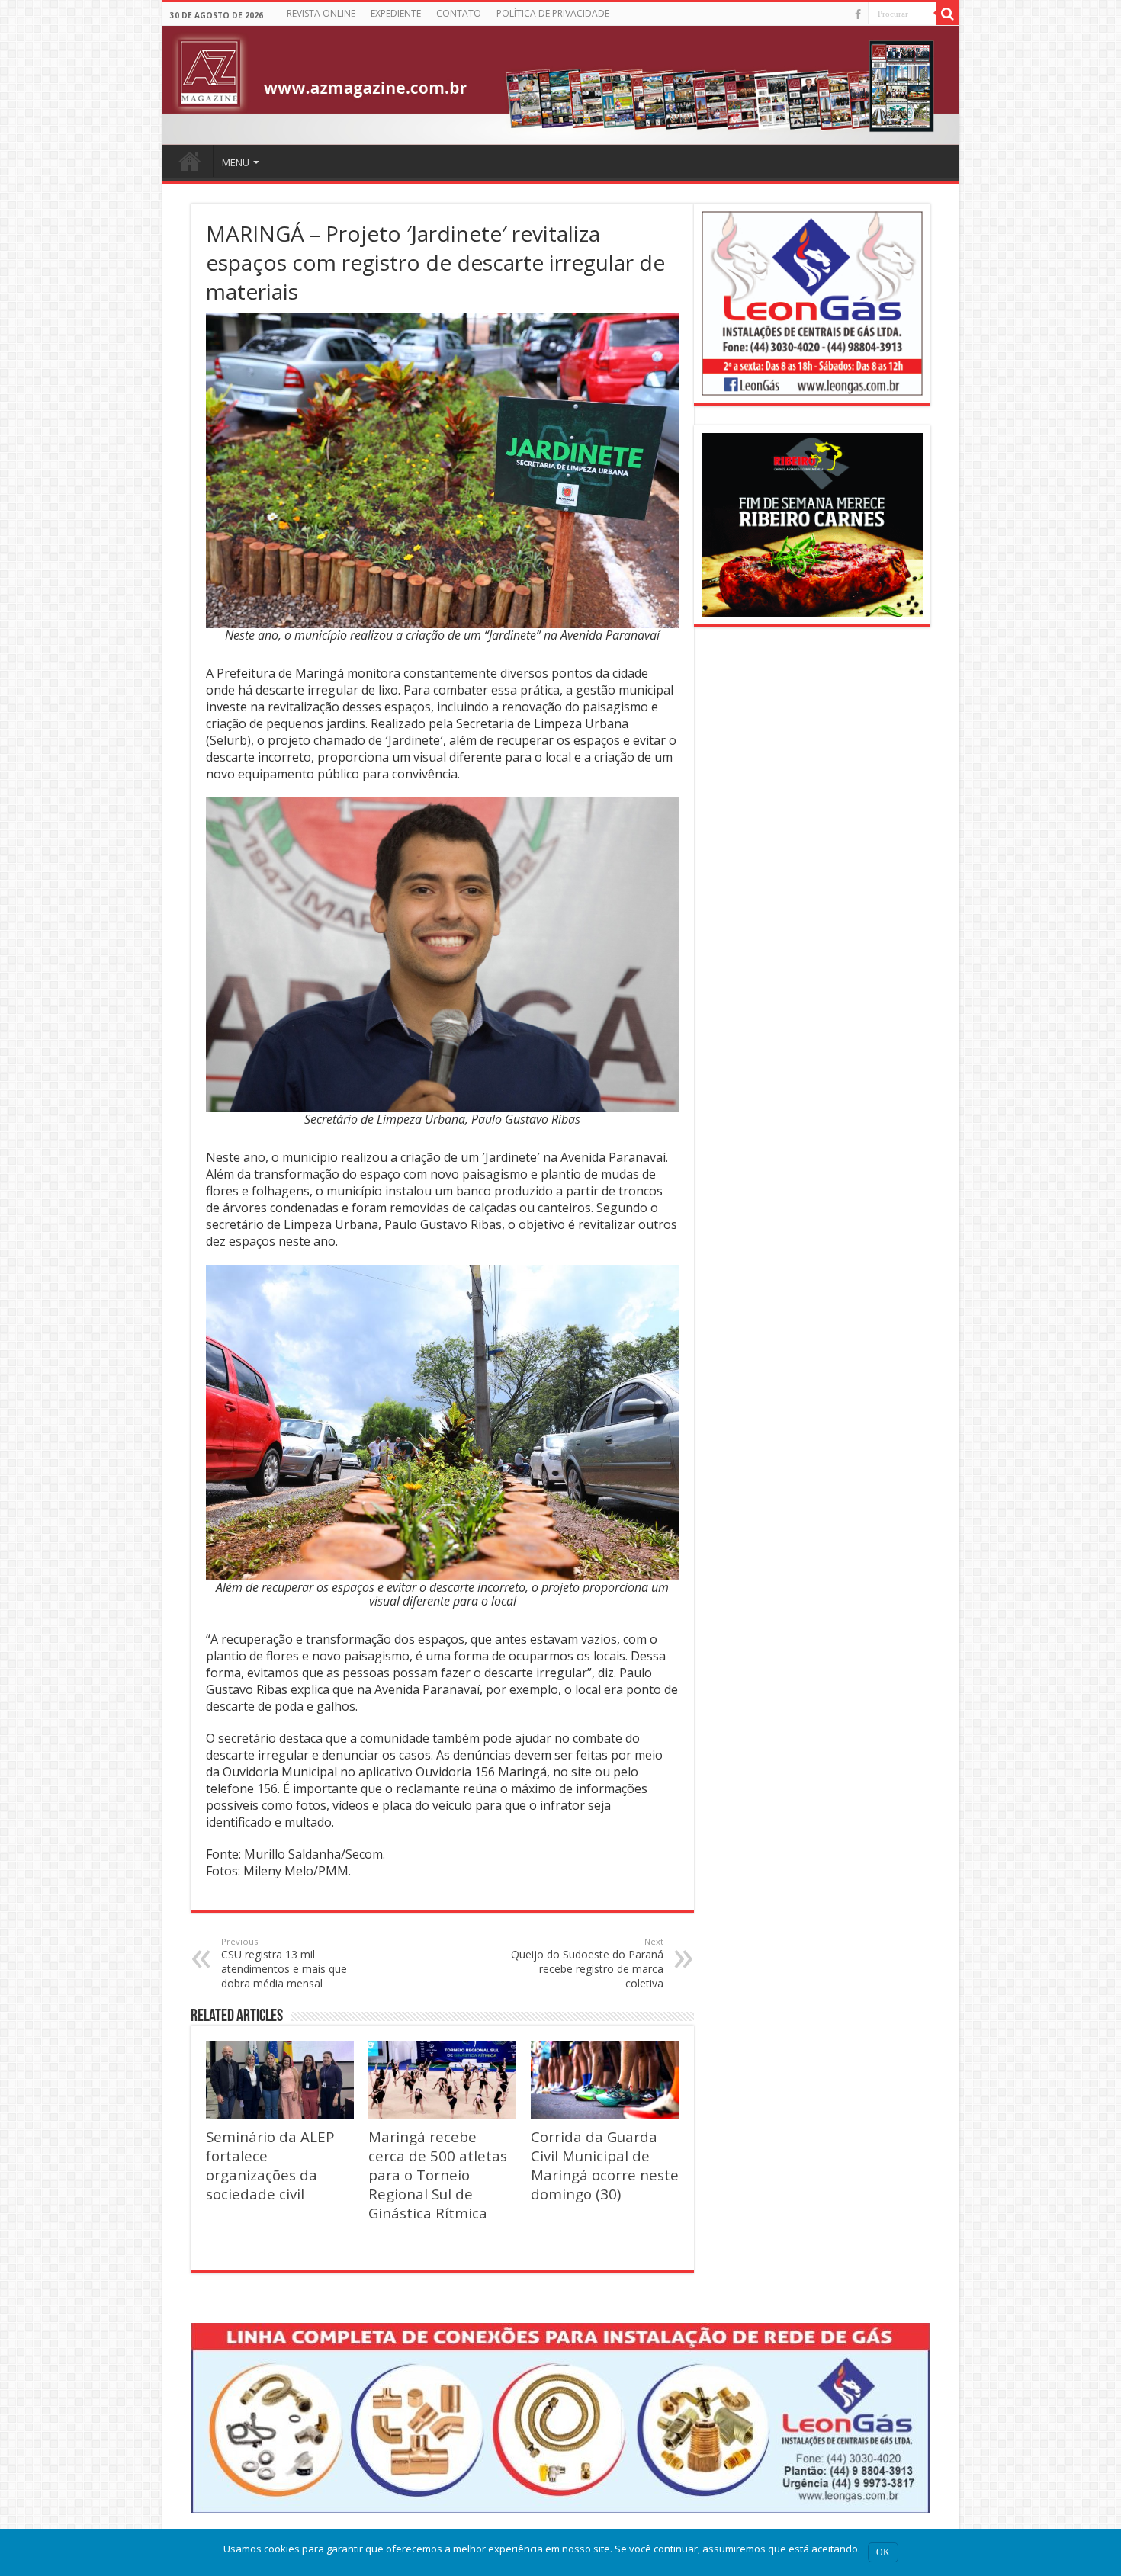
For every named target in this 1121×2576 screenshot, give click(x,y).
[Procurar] (948, 14)
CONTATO (459, 13)
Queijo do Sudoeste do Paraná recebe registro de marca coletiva (587, 1963)
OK (883, 2552)
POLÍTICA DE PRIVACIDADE (553, 13)
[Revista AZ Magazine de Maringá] (561, 85)
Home (190, 161)
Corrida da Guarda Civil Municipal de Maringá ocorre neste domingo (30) (605, 2165)
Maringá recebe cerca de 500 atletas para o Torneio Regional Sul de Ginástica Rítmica (438, 2175)
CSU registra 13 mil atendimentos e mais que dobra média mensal (284, 1963)
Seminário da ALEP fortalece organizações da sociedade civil (270, 2165)
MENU (236, 162)
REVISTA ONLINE (321, 13)
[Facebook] (858, 14)
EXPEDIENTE (396, 13)
